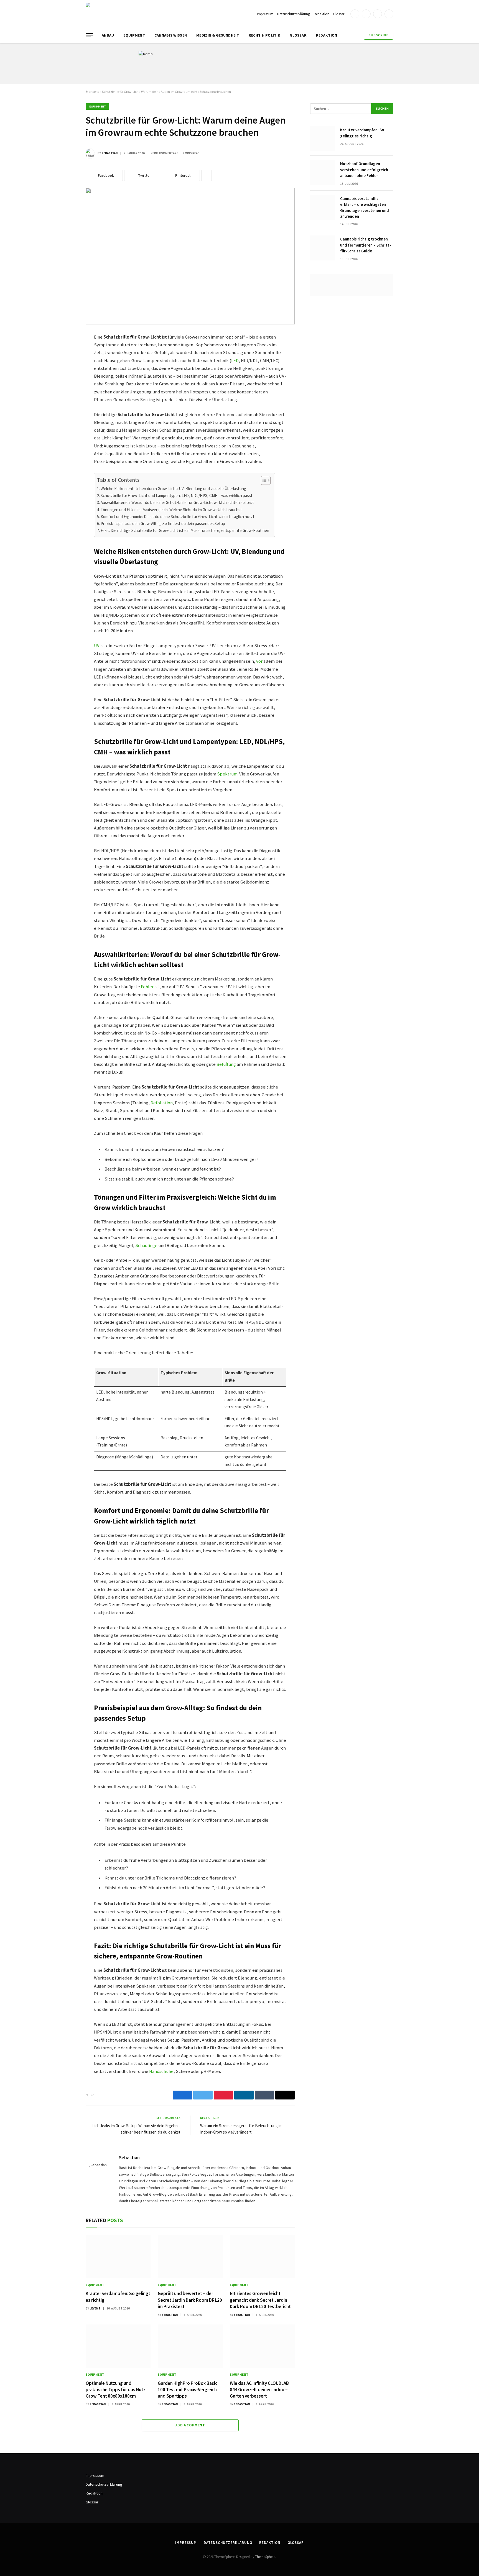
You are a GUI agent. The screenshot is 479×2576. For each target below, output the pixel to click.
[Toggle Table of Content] (263, 480)
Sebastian (110, 153)
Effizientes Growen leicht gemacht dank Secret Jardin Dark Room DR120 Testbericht (260, 2300)
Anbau (108, 35)
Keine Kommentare (165, 153)
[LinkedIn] (66, 377)
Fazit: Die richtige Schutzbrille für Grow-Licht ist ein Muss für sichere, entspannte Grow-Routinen (185, 530)
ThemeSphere (265, 2557)
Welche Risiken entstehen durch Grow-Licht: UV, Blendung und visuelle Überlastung (173, 489)
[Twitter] (66, 364)
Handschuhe (161, 2071)
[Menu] (89, 35)
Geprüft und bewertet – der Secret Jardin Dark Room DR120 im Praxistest (190, 2300)
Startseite (92, 92)
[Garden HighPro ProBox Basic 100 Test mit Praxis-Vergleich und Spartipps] (190, 2346)
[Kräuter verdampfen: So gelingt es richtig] (118, 2256)
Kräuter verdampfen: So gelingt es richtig (118, 2297)
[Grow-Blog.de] (128, 14)
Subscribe (379, 35)
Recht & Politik (264, 35)
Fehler (147, 987)
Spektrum (227, 774)
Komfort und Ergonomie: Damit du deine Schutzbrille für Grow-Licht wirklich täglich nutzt (178, 517)
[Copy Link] (66, 416)
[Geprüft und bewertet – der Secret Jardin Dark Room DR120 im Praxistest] (190, 2256)
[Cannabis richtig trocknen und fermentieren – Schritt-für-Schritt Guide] (323, 248)
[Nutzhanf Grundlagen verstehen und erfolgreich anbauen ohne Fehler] (323, 173)
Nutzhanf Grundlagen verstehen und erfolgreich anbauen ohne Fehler (364, 170)
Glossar (339, 14)
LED (235, 361)
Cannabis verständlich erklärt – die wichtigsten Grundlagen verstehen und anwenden (365, 207)
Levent (95, 2308)
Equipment (134, 35)
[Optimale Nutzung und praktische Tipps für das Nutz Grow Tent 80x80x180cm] (118, 2346)
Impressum (265, 14)
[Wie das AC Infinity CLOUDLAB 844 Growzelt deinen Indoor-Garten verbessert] (262, 2346)
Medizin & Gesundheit (218, 35)
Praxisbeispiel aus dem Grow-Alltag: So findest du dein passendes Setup (163, 523)
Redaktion (322, 14)
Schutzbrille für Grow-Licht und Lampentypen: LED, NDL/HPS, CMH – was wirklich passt (177, 496)
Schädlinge (146, 1245)
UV (97, 646)
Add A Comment (190, 2425)
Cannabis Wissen (171, 35)
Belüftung (226, 1064)
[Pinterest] (66, 390)
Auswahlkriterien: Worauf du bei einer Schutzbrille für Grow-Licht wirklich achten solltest (177, 502)
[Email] (66, 403)
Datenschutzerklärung (294, 14)
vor (259, 661)
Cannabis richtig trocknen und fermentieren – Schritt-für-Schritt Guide (366, 245)
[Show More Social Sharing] (207, 175)
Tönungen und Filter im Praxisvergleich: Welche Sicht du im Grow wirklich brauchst (171, 510)
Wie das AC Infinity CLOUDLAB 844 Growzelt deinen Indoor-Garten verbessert (259, 2390)
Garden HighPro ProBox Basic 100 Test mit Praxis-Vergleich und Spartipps (188, 2390)
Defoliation (162, 1103)
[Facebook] (66, 351)
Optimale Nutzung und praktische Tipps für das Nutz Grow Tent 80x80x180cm (116, 2390)
